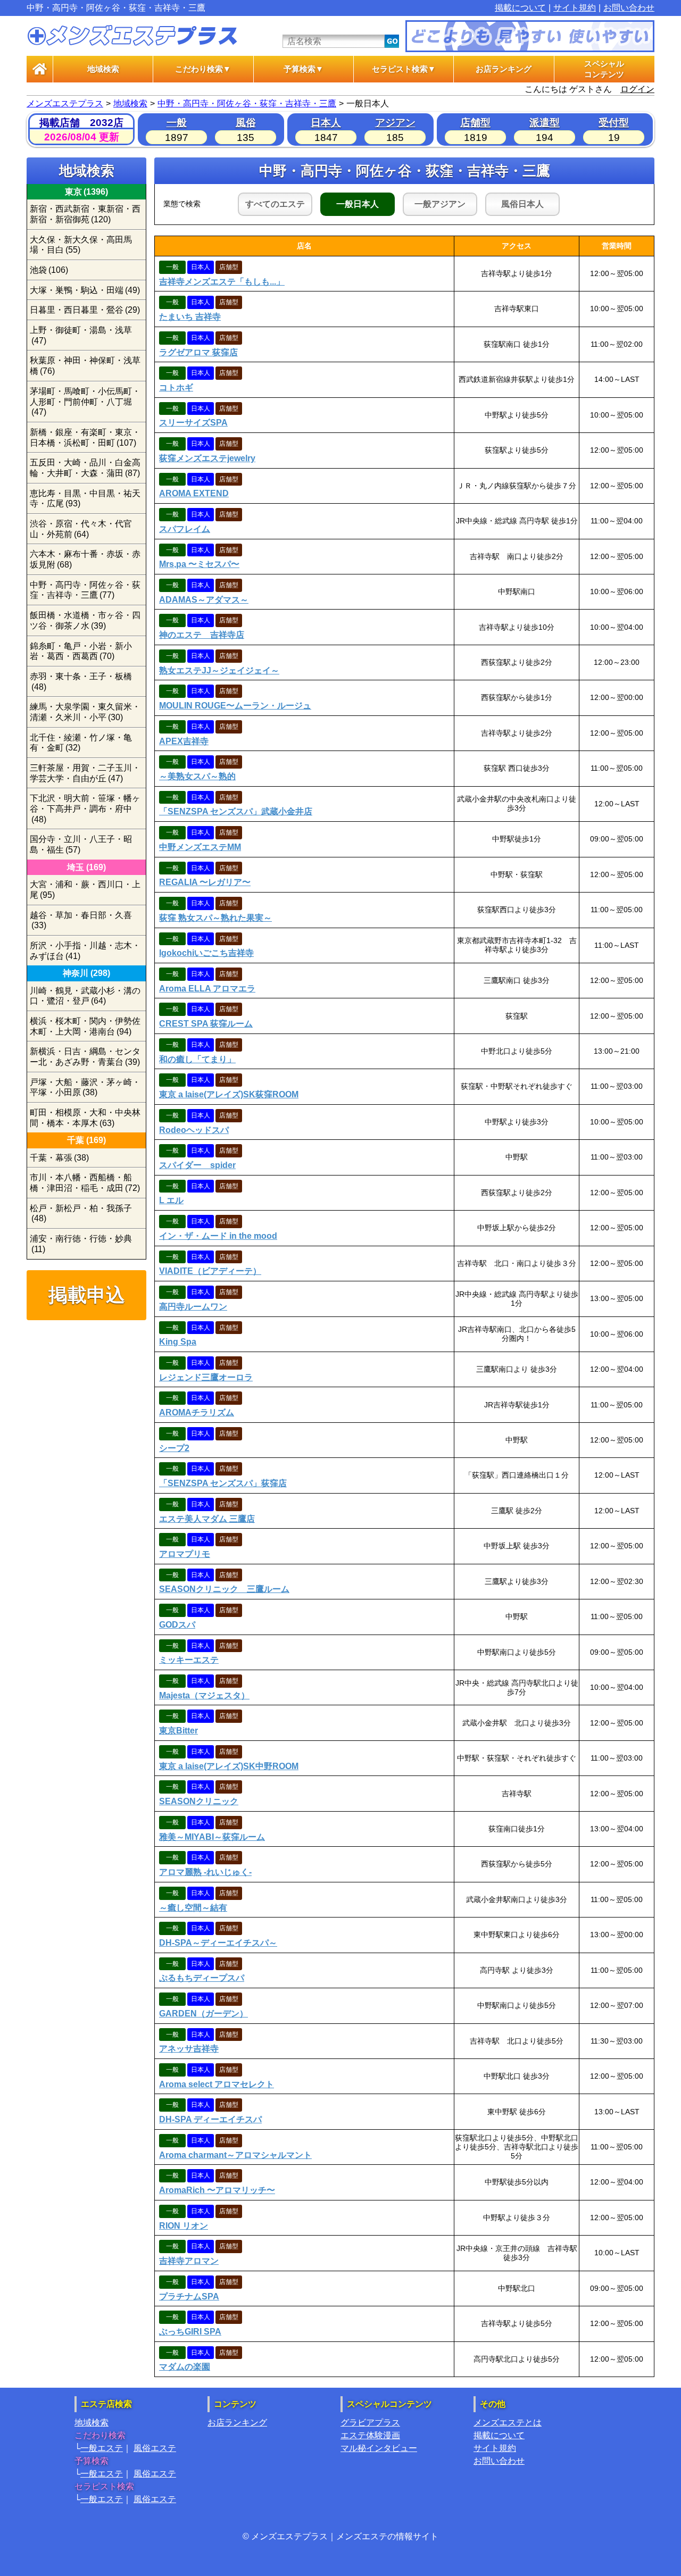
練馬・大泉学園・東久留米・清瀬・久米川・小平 (85, 712)
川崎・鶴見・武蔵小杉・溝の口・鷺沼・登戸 (85, 996)
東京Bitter (178, 1731)
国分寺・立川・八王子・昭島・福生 (81, 844)
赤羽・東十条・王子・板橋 (81, 682)
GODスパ (177, 1625)
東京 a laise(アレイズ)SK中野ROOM (229, 1766)
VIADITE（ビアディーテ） (210, 1271)
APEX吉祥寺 (184, 741)
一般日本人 (358, 204)
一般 (177, 123)
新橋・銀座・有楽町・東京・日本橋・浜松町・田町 (85, 437)
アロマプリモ (185, 1554)
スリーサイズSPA (193, 423)
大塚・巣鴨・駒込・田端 (85, 290)
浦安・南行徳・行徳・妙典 (81, 1244)
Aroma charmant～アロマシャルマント (235, 2155)
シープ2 (174, 1448)
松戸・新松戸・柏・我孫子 (81, 1214)
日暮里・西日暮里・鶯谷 (85, 310)
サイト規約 (575, 8)
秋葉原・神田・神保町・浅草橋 (85, 366)
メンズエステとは (508, 2423)
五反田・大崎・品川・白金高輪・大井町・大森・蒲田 (85, 468)
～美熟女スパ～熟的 (197, 776)
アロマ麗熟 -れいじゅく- (205, 1872)
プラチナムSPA (189, 2296)
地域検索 (103, 69)
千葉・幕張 (59, 1158)
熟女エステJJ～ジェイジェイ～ (219, 670)
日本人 (326, 123)
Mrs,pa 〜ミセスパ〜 (199, 564)
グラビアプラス (370, 2423)
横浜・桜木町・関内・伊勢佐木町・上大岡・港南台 (85, 1026)
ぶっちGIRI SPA (190, 2332)
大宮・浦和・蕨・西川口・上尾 (85, 890)
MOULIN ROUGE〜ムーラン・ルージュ (235, 706)
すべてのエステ (275, 204)
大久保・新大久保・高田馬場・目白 (81, 245)
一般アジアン (440, 204)
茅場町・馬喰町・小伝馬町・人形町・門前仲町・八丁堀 (85, 402)
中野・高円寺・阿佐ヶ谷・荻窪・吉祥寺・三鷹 (247, 103)
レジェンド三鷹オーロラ (206, 1377)
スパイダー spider (197, 1165)
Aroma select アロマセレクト (217, 2084)
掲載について (520, 8)
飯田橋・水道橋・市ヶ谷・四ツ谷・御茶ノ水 (85, 620)
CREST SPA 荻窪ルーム (206, 1024)
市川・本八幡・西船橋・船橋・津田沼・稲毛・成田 (85, 1183)
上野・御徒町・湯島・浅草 (81, 335)
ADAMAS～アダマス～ (204, 600)
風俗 (246, 123)
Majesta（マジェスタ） (204, 1695)
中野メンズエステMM (200, 847)
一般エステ (102, 2448)
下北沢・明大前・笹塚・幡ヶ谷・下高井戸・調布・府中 (85, 808)
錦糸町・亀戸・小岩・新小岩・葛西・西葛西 (81, 651)
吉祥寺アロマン (189, 2261)
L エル (171, 1200)
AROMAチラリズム (197, 1412)
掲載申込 (87, 1295)
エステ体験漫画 (370, 2435)
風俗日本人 (522, 204)
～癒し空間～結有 (193, 1908)
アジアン (395, 123)
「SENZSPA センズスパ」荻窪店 (223, 1483)
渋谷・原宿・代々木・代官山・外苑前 (81, 529)
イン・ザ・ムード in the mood (218, 1236)
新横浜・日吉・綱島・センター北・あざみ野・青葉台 (85, 1057)
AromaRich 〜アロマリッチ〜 (217, 2190)
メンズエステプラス (65, 103)
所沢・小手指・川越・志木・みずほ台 (85, 951)
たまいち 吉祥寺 (190, 317)
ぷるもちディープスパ (202, 1978)
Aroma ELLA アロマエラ (207, 989)
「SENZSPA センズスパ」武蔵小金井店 (236, 811)
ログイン (637, 89)
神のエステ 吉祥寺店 (202, 635)
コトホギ (176, 387)
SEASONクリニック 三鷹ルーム (224, 1589)
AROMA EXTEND (194, 493)
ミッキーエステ (189, 1660)
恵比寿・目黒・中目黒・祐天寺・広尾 (85, 499)
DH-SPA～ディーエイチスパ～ (218, 1943)
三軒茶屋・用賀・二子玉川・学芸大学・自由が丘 (85, 773)
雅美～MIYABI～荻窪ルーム (212, 1837)
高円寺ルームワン (193, 1307)
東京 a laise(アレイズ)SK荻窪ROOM (229, 1094)
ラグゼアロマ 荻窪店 (198, 352)
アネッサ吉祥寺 (189, 2049)
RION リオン (184, 2226)
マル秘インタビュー (379, 2448)
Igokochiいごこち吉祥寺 (206, 953)
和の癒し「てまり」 (197, 1059)
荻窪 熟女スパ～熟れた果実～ (215, 918)
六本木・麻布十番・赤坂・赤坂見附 (85, 559)
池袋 (49, 270)
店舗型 (475, 123)
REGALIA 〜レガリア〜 (205, 882)
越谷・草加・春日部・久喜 (81, 920)
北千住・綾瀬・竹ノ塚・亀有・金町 (81, 743)
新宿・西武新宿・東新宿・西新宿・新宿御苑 (85, 214)
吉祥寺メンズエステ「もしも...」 (222, 282)
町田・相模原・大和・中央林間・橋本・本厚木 (85, 1118)
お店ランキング (504, 69)
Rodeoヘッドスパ (194, 1130)
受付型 (614, 123)
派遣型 (545, 123)
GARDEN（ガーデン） (204, 2014)
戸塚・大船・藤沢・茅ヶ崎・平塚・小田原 (85, 1087)
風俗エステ (155, 2448)
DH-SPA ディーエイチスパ (210, 2119)
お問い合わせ (629, 8)
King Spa (178, 1342)
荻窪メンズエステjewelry (207, 458)
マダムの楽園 (185, 2367)
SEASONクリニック (199, 1801)
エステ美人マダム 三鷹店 (207, 1519)
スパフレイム (185, 529)
